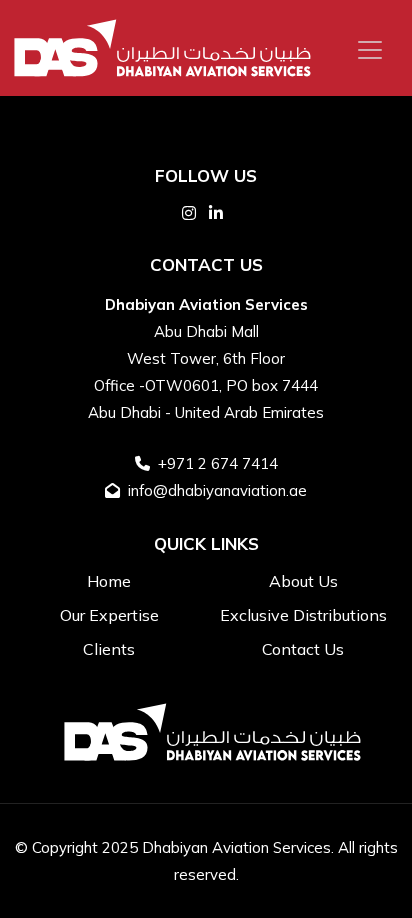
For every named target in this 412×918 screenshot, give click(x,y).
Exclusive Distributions (303, 615)
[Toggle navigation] (370, 50)
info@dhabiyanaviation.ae (217, 490)
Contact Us (303, 649)
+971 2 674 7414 (218, 463)
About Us (303, 581)
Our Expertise (109, 615)
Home (109, 581)
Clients (109, 649)
